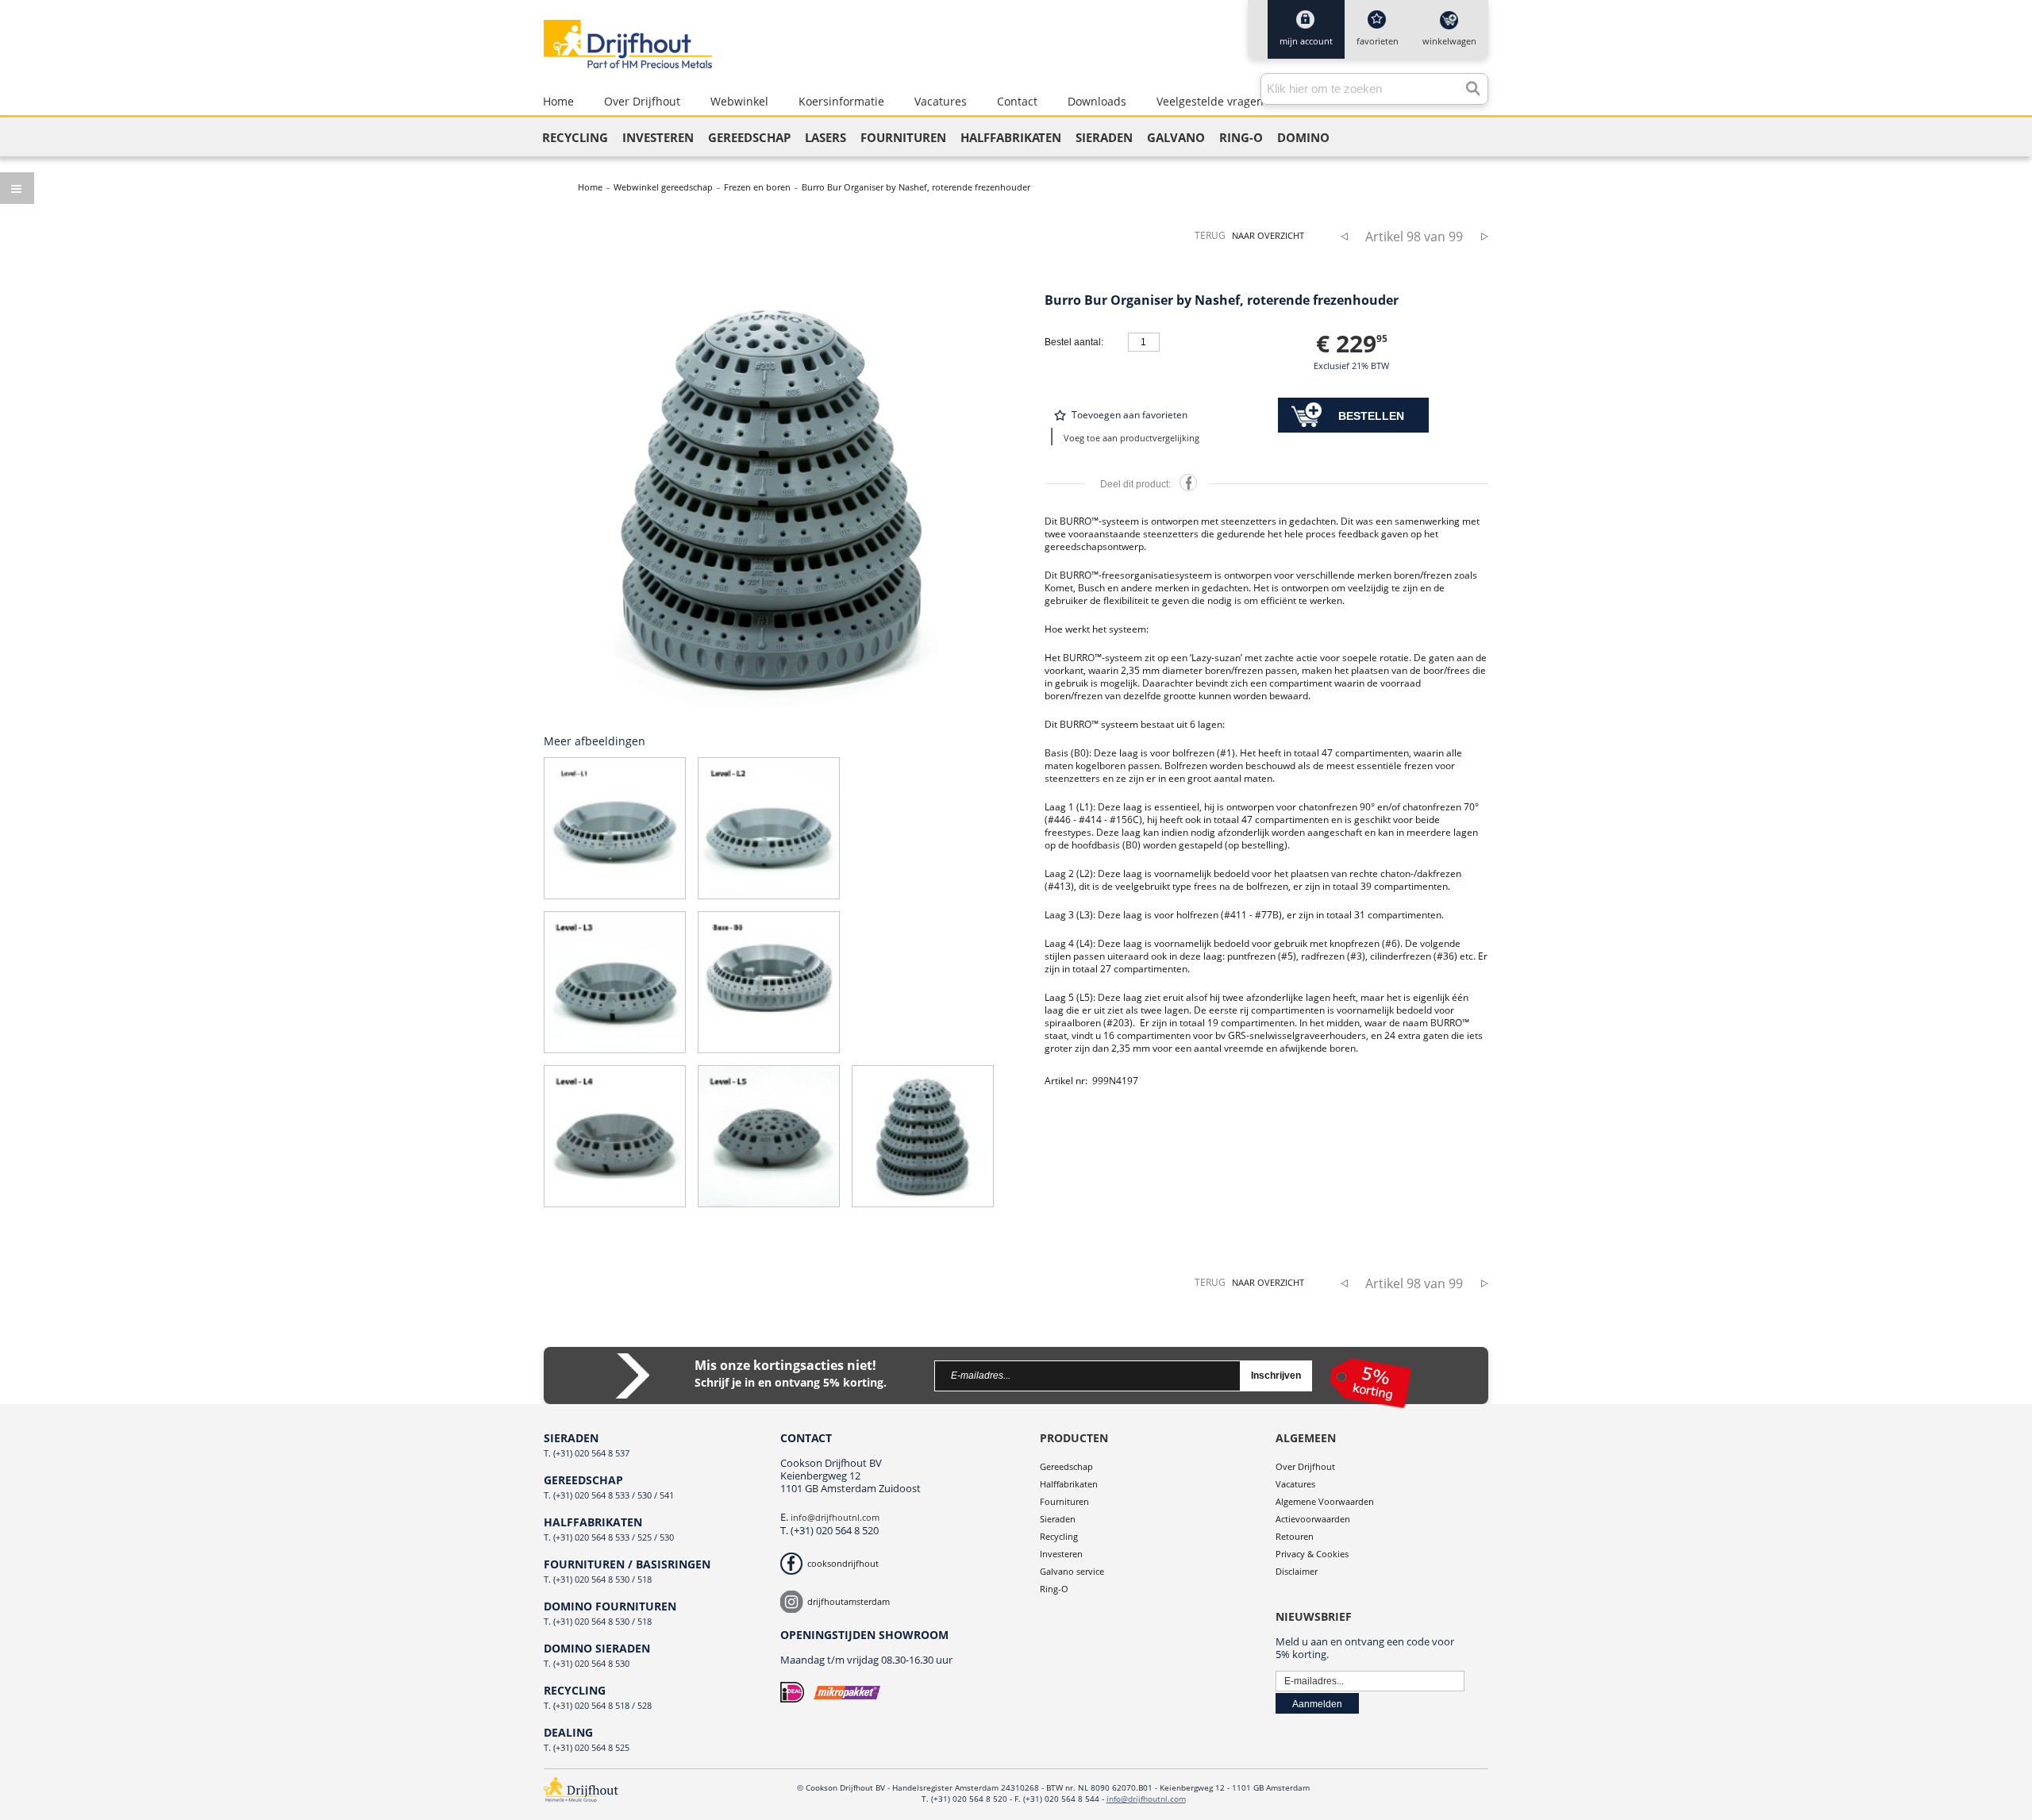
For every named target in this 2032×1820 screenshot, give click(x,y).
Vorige (1350, 236)
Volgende (1478, 236)
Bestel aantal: (1074, 342)
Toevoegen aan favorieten (1130, 415)
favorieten (1378, 41)
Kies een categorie (17, 188)
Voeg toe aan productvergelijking (1131, 438)
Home (590, 187)
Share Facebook (1188, 483)
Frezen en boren (757, 187)
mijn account (1306, 41)
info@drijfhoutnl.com (835, 1517)
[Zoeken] (1468, 85)
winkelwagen (1449, 41)
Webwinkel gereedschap (663, 187)
